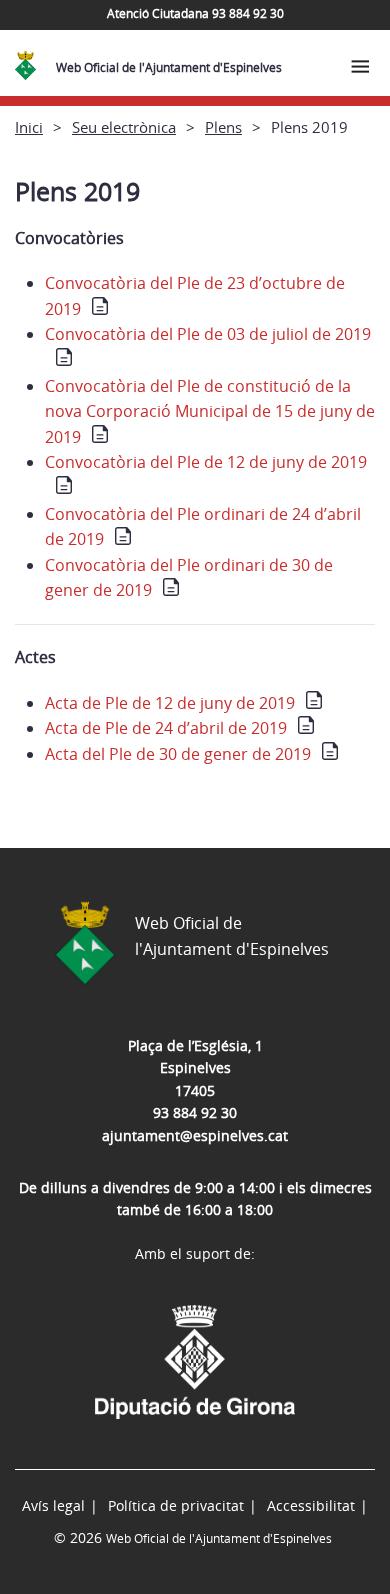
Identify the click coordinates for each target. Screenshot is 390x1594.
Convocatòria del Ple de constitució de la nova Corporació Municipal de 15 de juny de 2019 (210, 411)
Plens (223, 127)
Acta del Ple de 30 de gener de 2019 (178, 754)
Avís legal (53, 1505)
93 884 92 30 (195, 1112)
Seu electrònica (124, 127)
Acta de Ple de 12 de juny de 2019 (170, 703)
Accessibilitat (311, 1505)
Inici (29, 127)
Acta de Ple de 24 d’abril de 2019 (166, 728)
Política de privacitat (176, 1505)
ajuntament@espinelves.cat (195, 1135)
